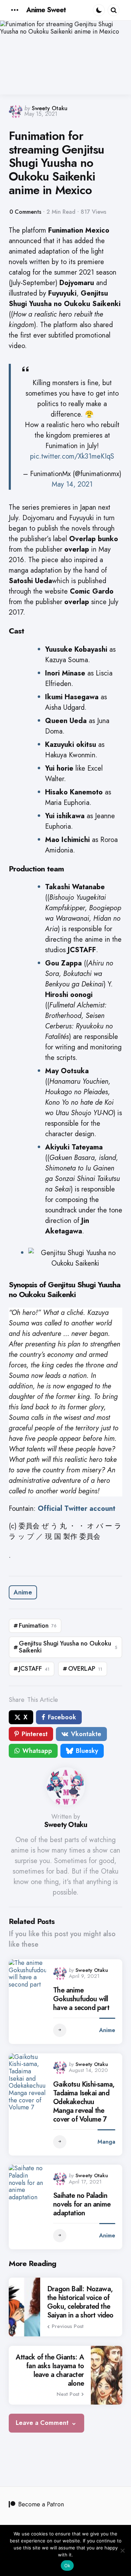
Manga (106, 2142)
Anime (23, 1592)
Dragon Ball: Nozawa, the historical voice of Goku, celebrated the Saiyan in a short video (80, 2302)
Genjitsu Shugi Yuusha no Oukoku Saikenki (68, 1647)
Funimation (38, 1626)
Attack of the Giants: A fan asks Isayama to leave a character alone (50, 2370)
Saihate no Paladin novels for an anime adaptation (82, 2204)
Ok (67, 2566)
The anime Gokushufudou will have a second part (81, 1999)
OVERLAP (85, 1669)
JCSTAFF (34, 1669)
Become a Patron (41, 2504)
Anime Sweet (46, 10)
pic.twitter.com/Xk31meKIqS (72, 456)
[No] (122, 2550)
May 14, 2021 (72, 484)
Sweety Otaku (50, 108)
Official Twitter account (77, 1509)
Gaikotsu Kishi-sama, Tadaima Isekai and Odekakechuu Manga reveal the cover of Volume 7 (84, 2102)
